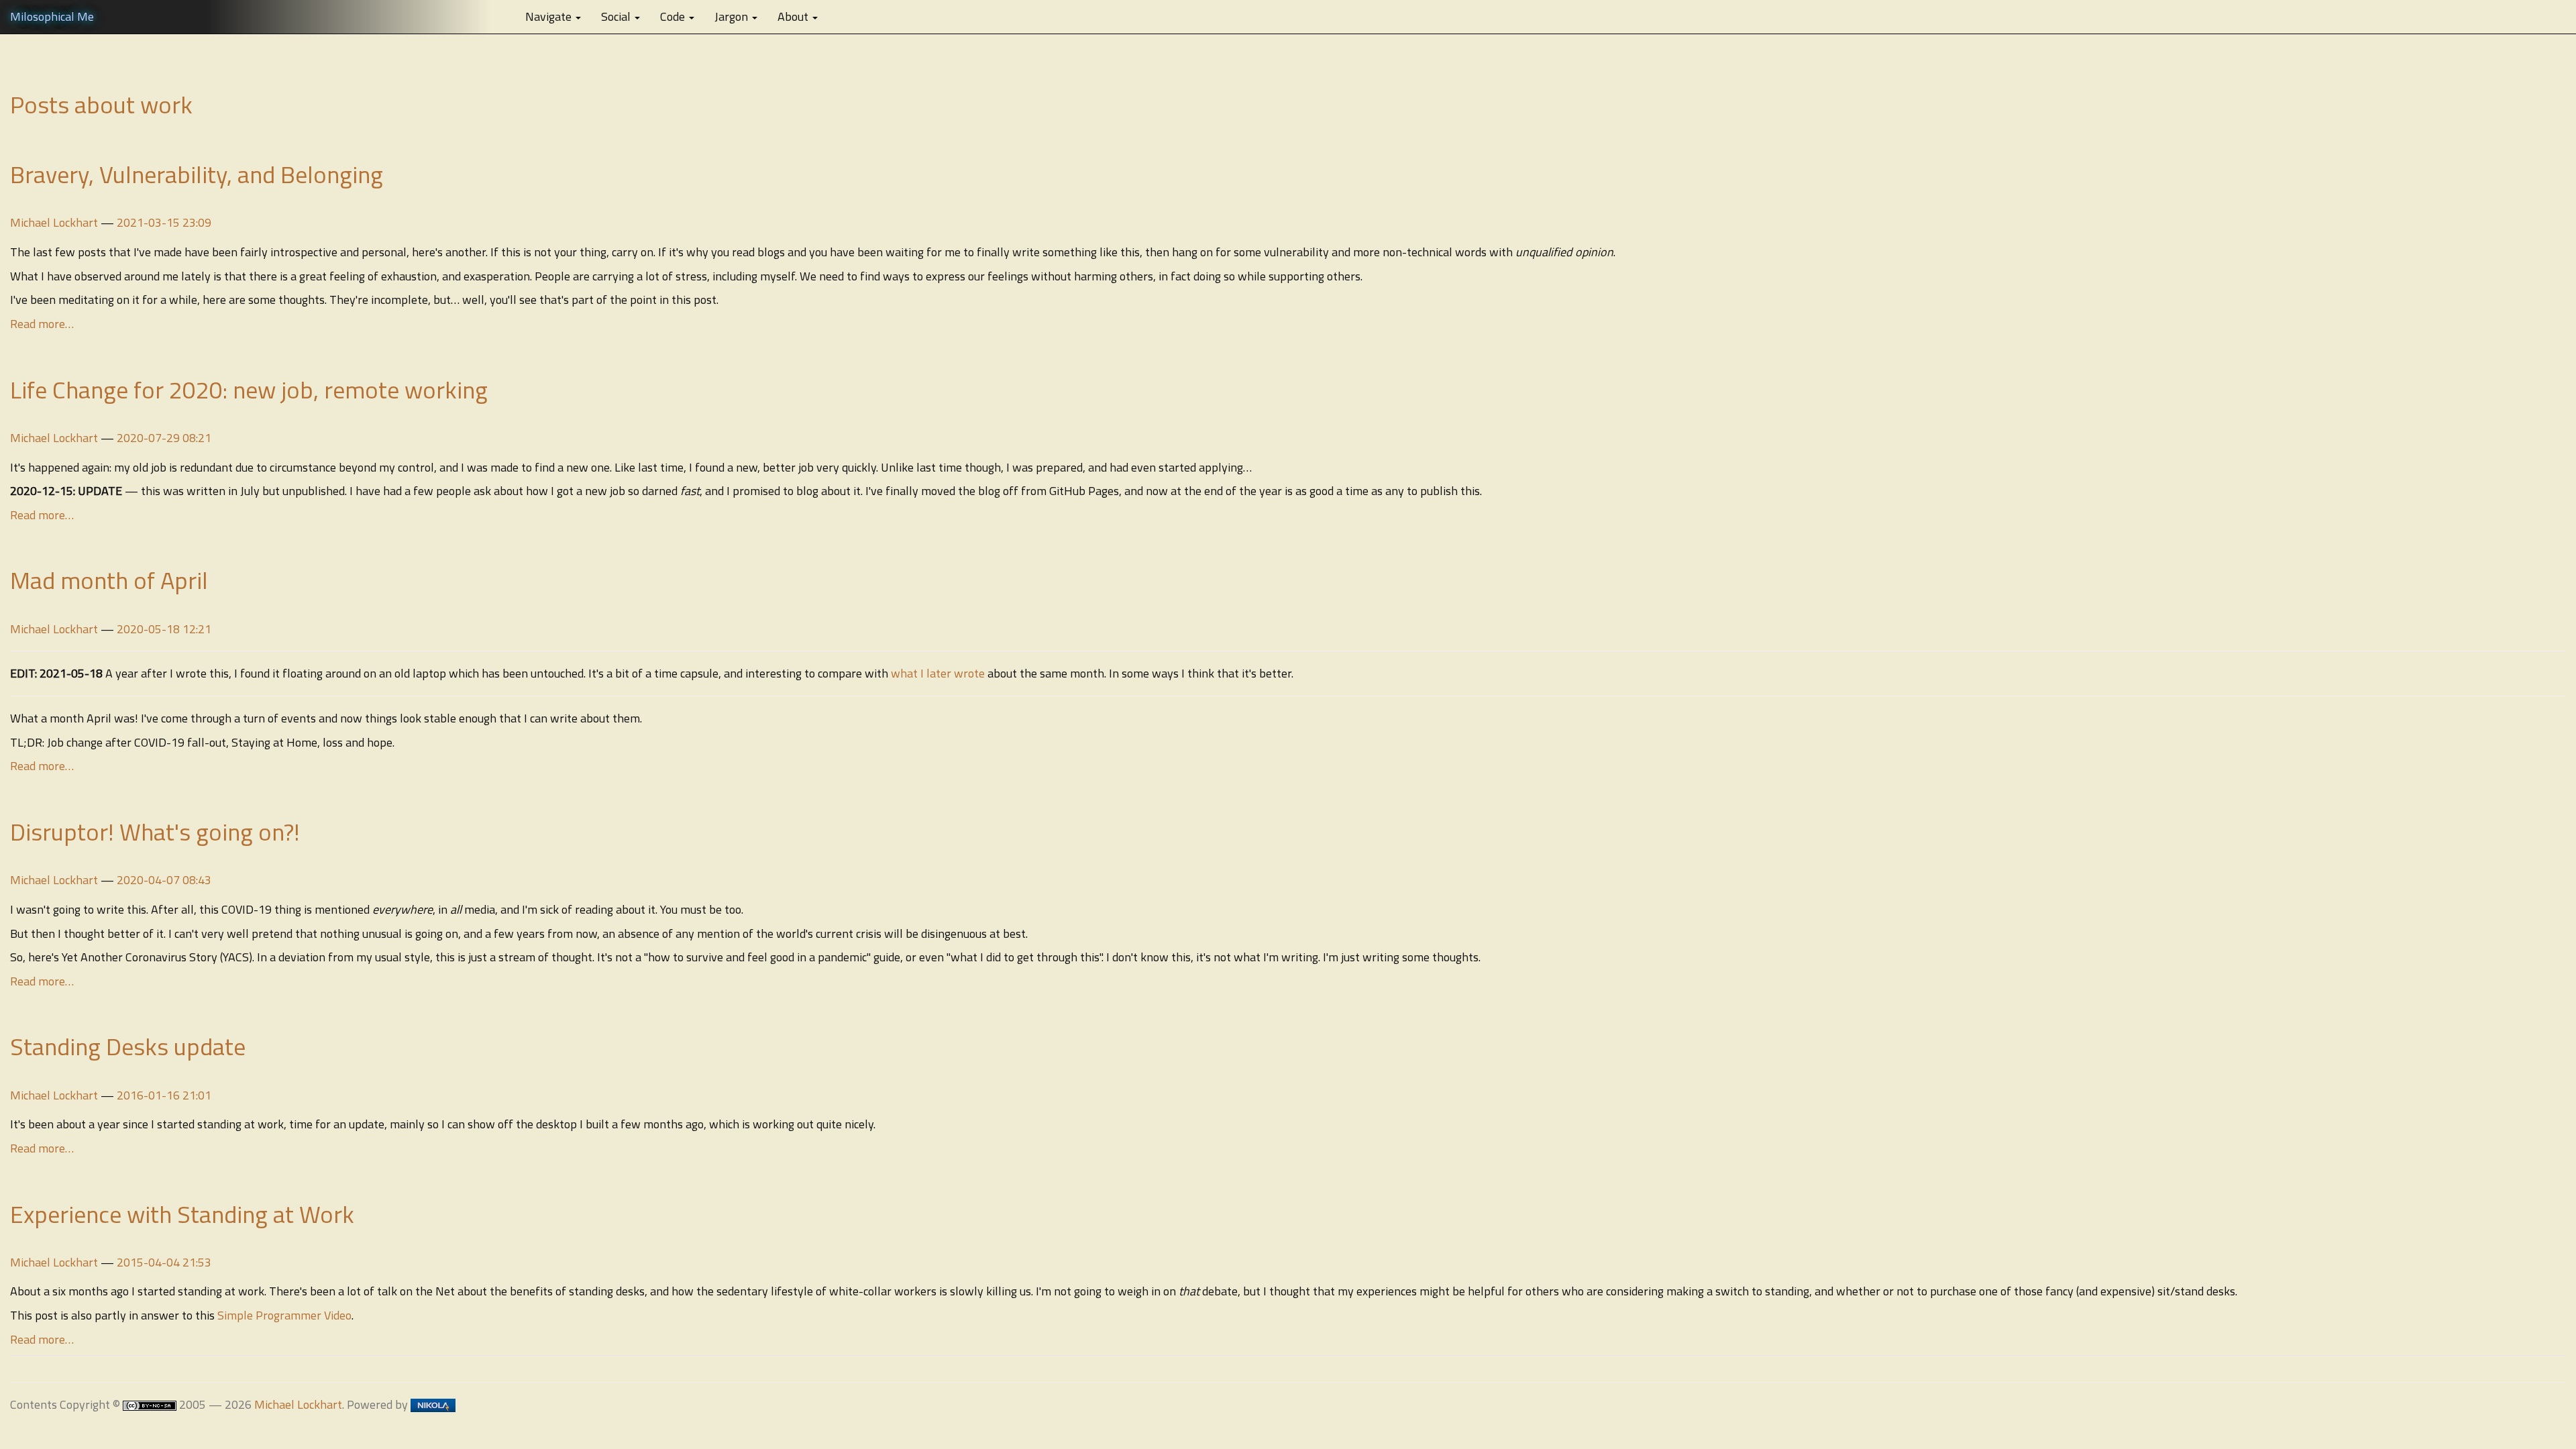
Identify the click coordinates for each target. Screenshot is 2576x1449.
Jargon (733, 16)
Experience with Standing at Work (182, 1214)
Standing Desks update (128, 1046)
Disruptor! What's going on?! (155, 831)
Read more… (42, 324)
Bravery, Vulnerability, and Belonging (197, 174)
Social (617, 16)
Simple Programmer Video (284, 1315)
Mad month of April (109, 580)
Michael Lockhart (54, 222)
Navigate (550, 16)
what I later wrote (938, 673)
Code (674, 16)
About (794, 16)
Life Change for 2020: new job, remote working (249, 389)
